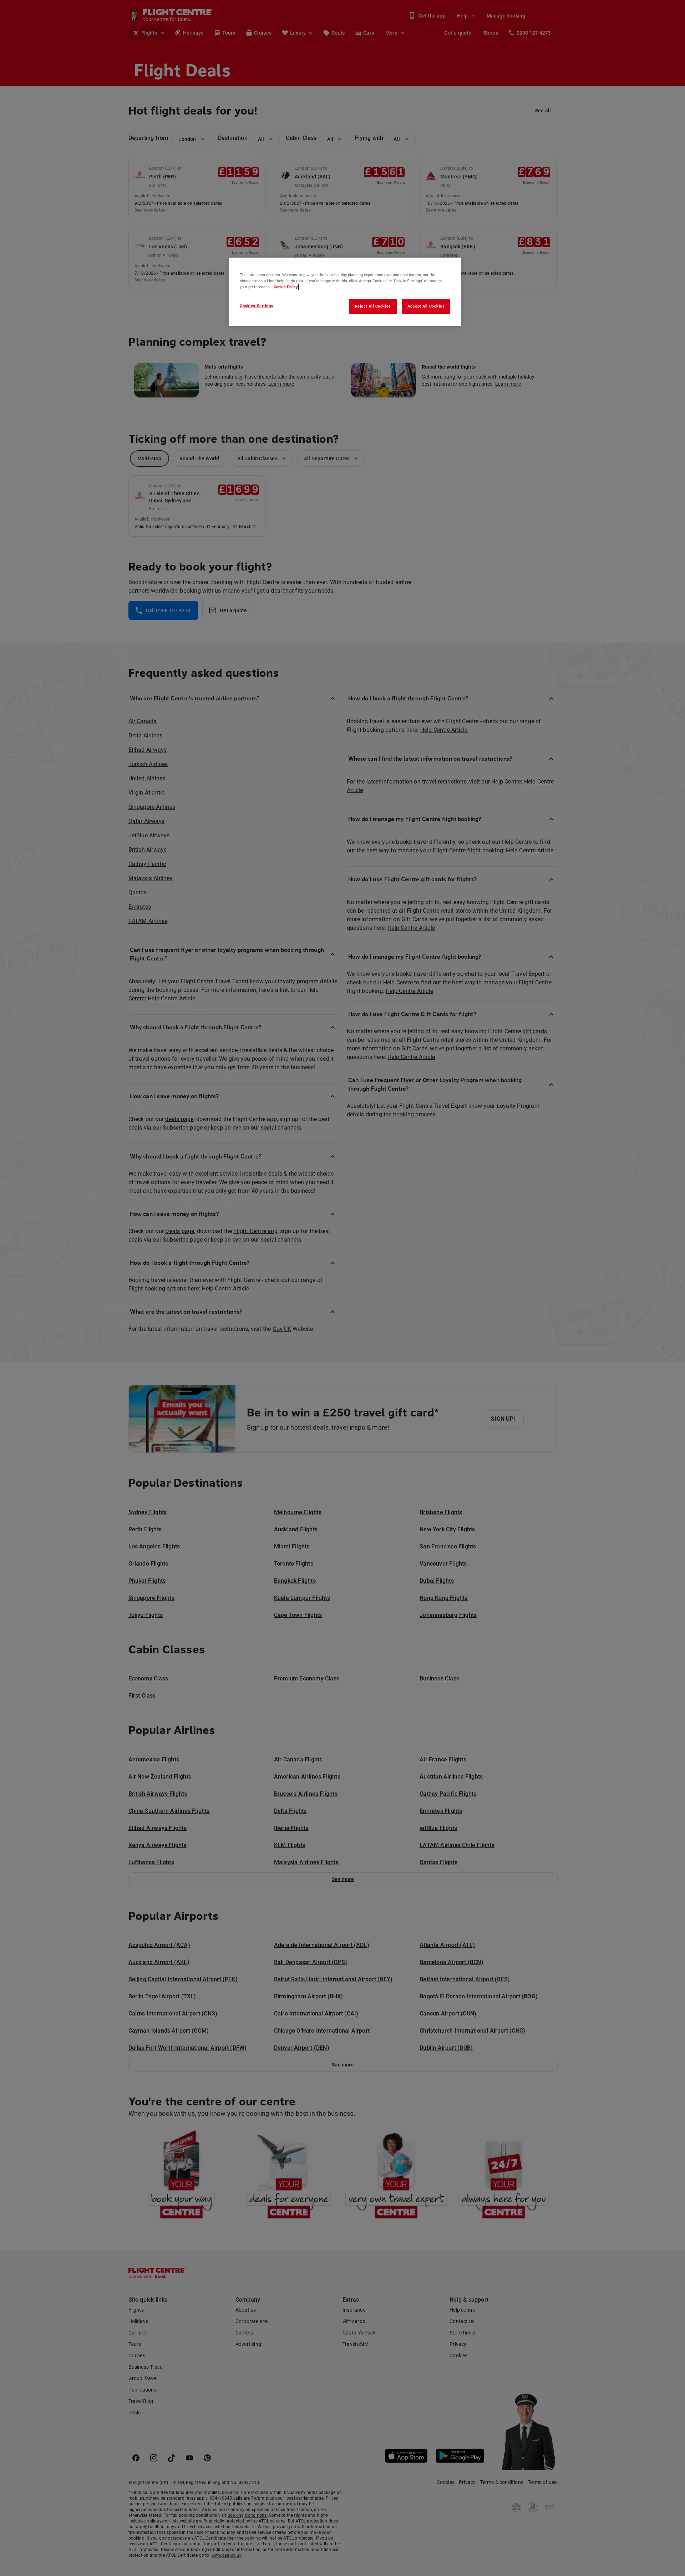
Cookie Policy (286, 287)
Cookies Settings (257, 306)
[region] (345, 292)
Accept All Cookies (426, 306)
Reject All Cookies (373, 306)
